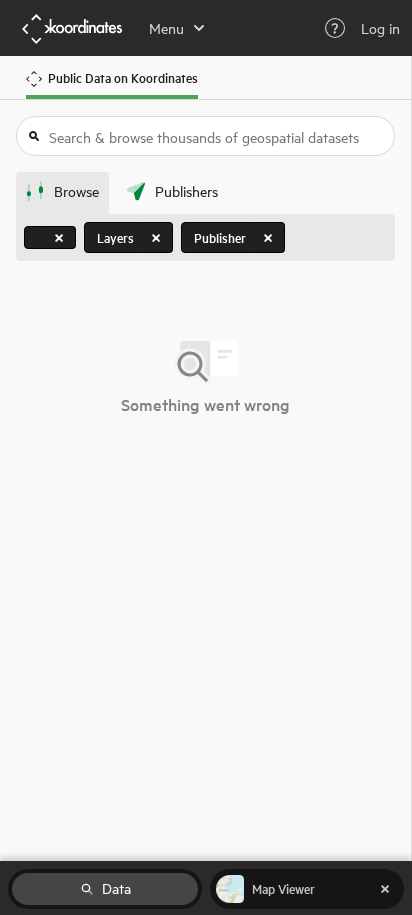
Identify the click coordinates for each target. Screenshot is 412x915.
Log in (380, 28)
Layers (115, 237)
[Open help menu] (335, 28)
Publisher (220, 237)
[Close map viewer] (385, 889)
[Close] (59, 237)
